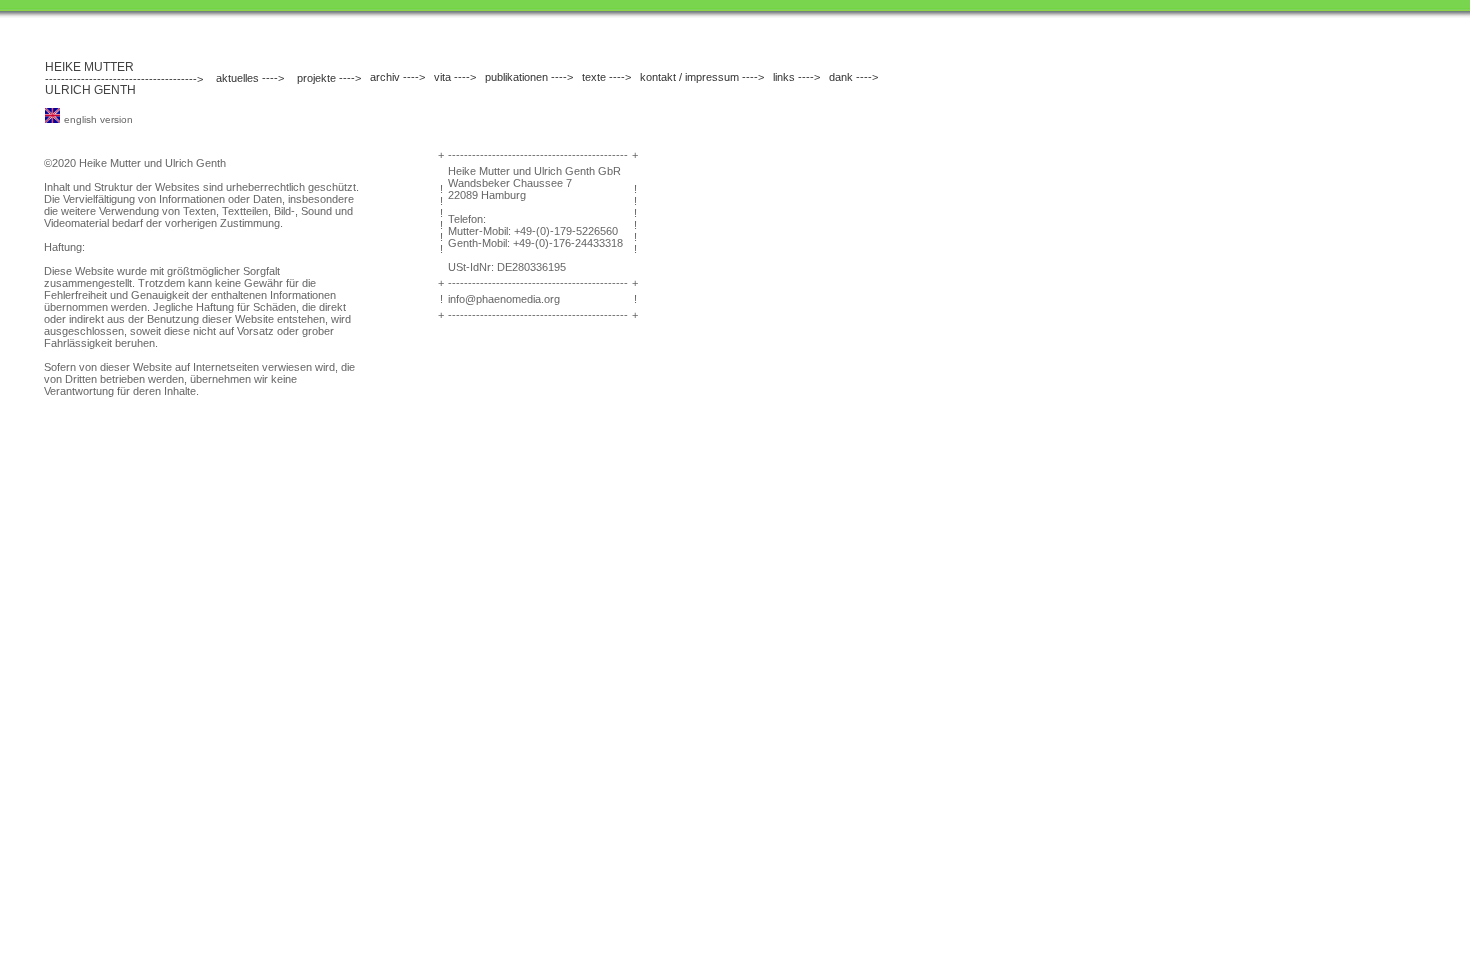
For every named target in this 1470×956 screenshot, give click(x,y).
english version (98, 119)
